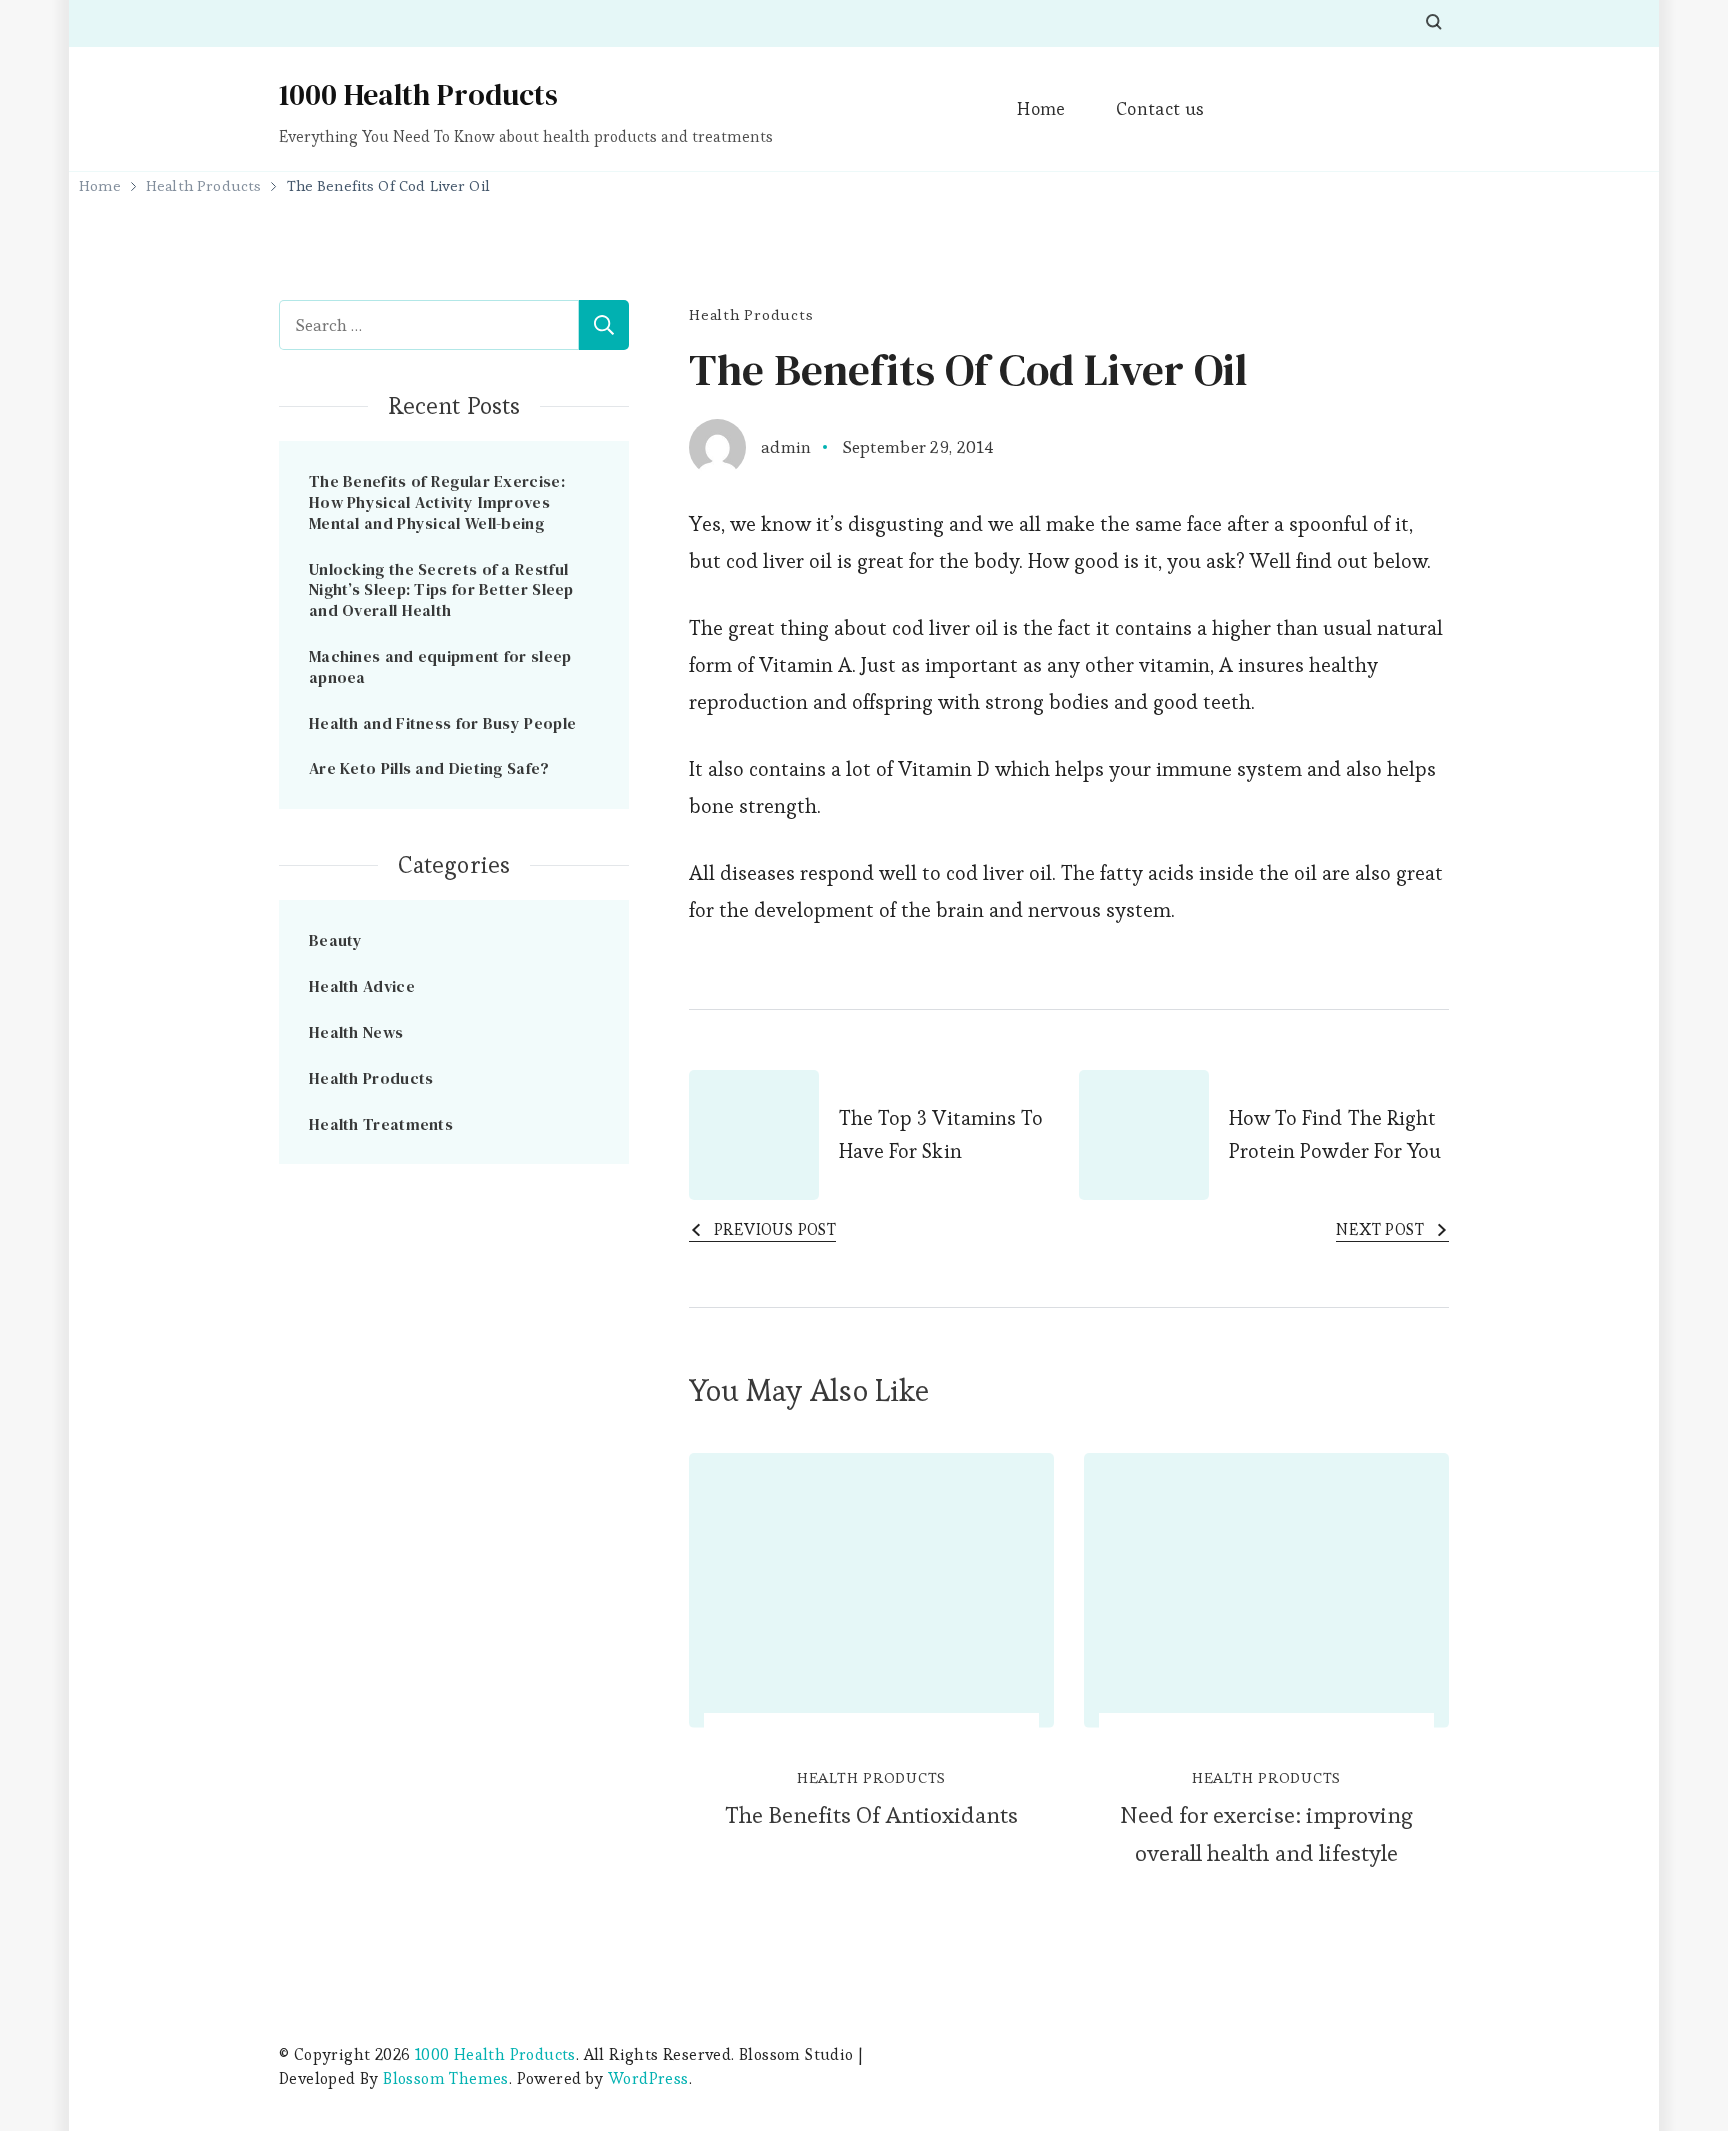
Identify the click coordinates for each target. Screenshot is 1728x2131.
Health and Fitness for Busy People (442, 723)
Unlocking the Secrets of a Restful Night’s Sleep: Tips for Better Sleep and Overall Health (441, 590)
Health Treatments (381, 1124)
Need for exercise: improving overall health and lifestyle (1266, 1834)
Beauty (336, 940)
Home (1041, 108)
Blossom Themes (446, 2078)
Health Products (751, 314)
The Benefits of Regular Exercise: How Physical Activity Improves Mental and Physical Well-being (437, 502)
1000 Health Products (418, 94)
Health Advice (362, 986)
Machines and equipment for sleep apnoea (440, 666)
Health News (356, 1032)
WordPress (648, 2078)
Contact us (1160, 108)
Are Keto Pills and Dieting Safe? (429, 768)
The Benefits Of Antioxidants (871, 1815)
